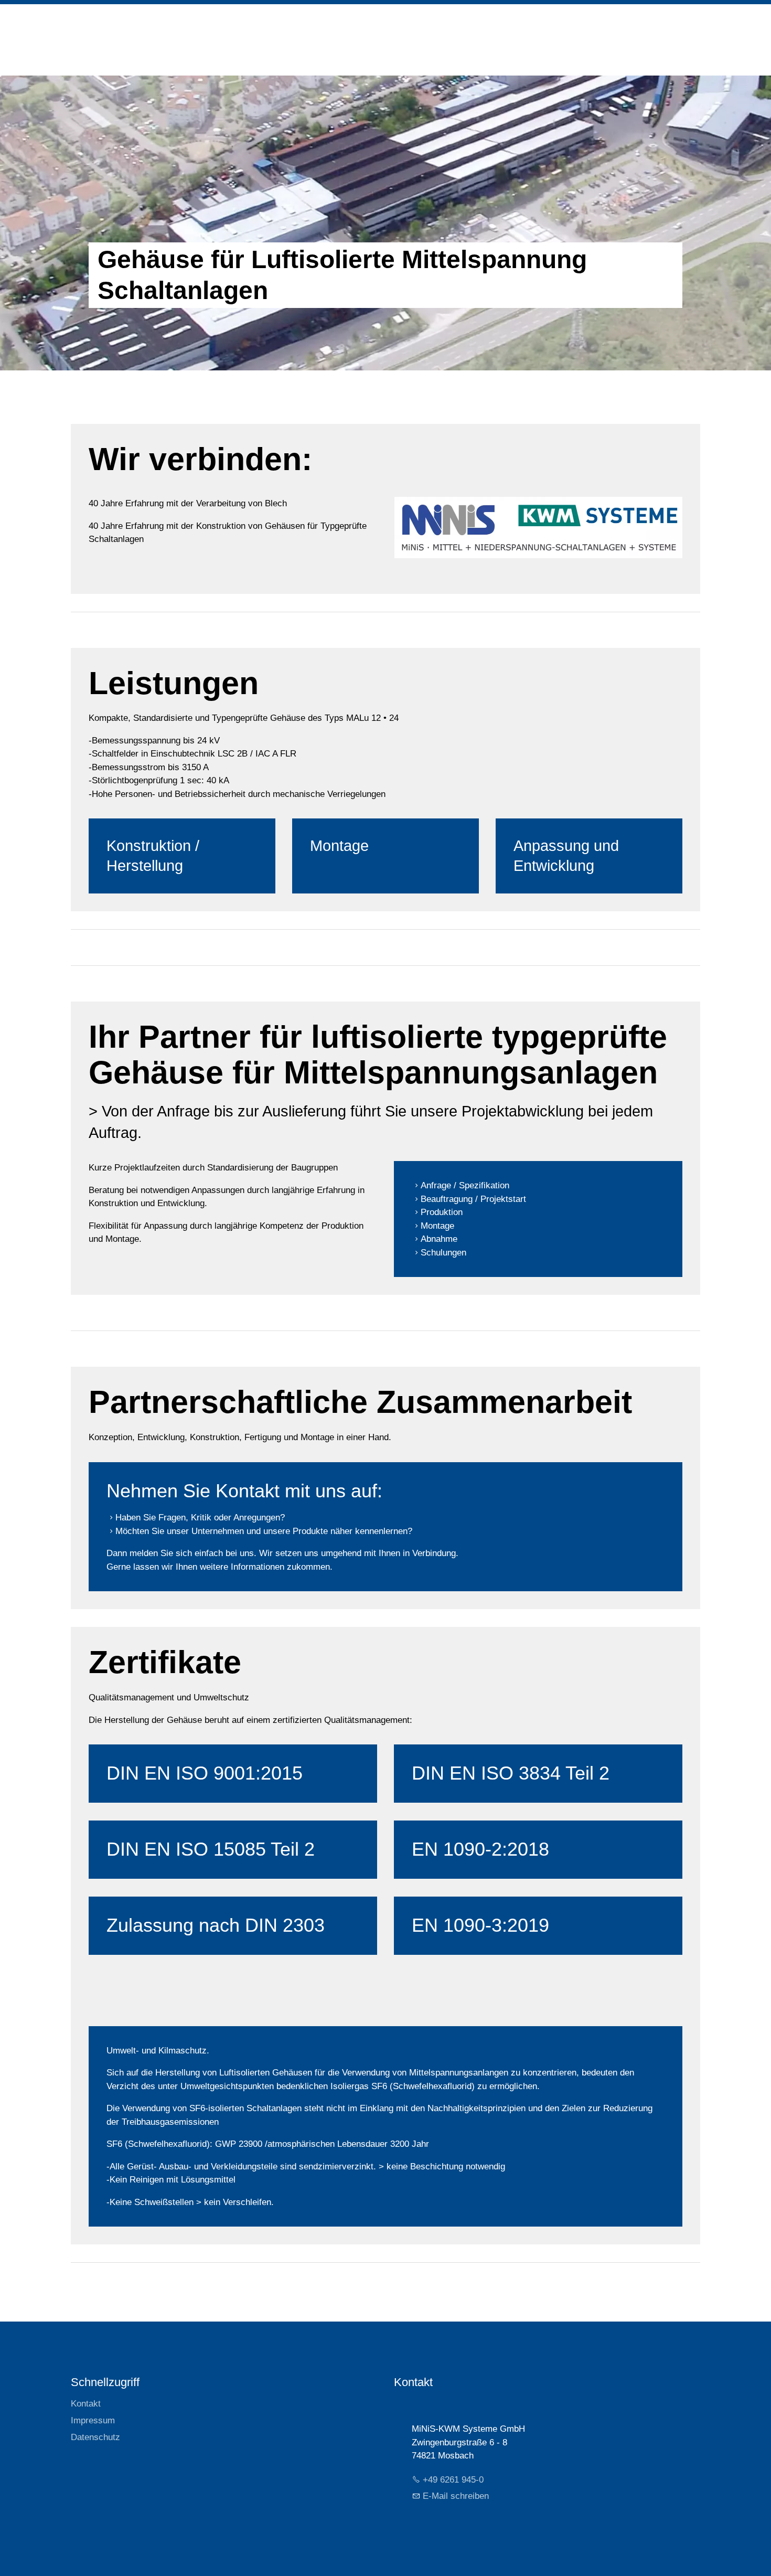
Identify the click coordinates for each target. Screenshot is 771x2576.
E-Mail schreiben (456, 2496)
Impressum (93, 2420)
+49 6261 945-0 (453, 2480)
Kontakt (86, 2404)
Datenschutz (95, 2437)
